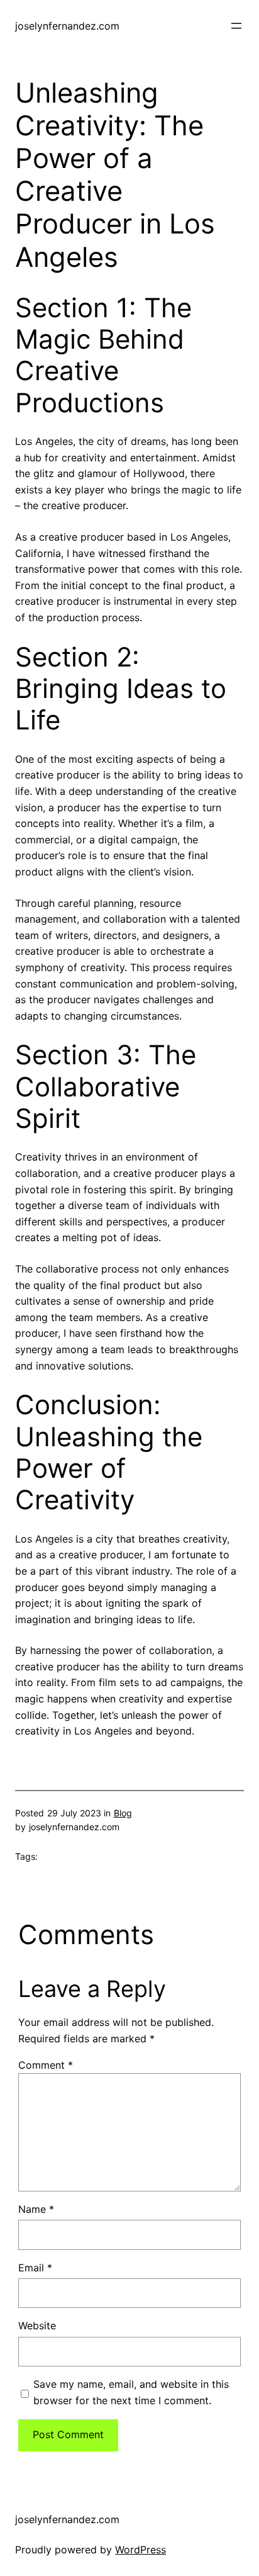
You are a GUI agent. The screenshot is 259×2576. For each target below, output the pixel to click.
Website (37, 2326)
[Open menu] (236, 26)
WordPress (141, 2550)
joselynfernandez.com (67, 26)
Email (35, 2268)
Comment (46, 2065)
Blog (123, 1813)
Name (36, 2209)
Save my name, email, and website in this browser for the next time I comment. (131, 2392)
